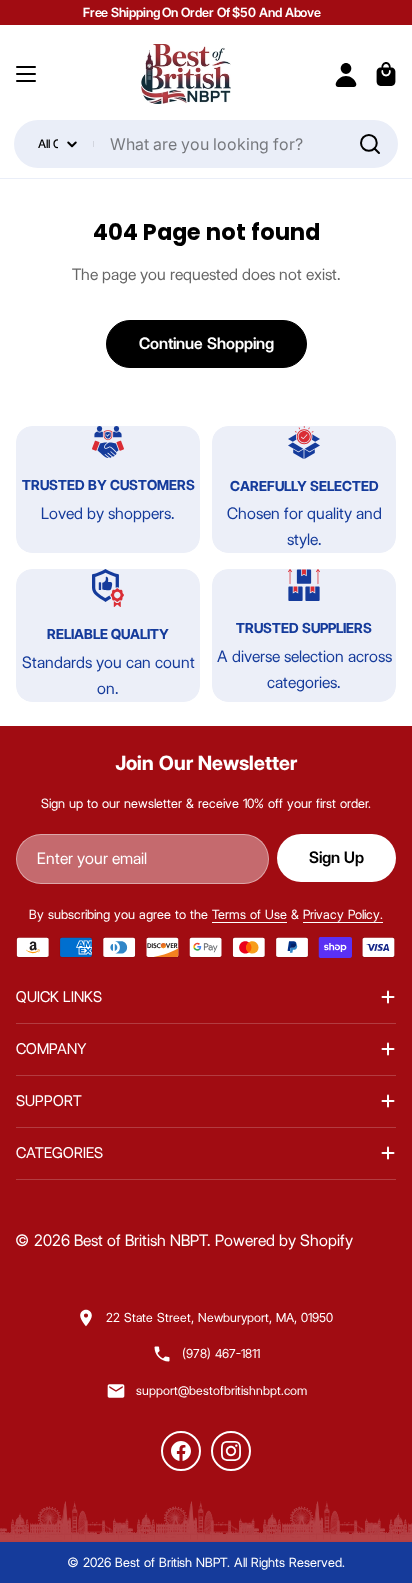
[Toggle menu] (26, 74)
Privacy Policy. (343, 914)
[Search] (370, 144)
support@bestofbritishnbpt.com (221, 1390)
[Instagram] (231, 1451)
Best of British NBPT (140, 1240)
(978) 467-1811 (221, 1353)
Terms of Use (249, 914)
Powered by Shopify (284, 1240)
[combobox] (205, 144)
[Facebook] (181, 1451)
